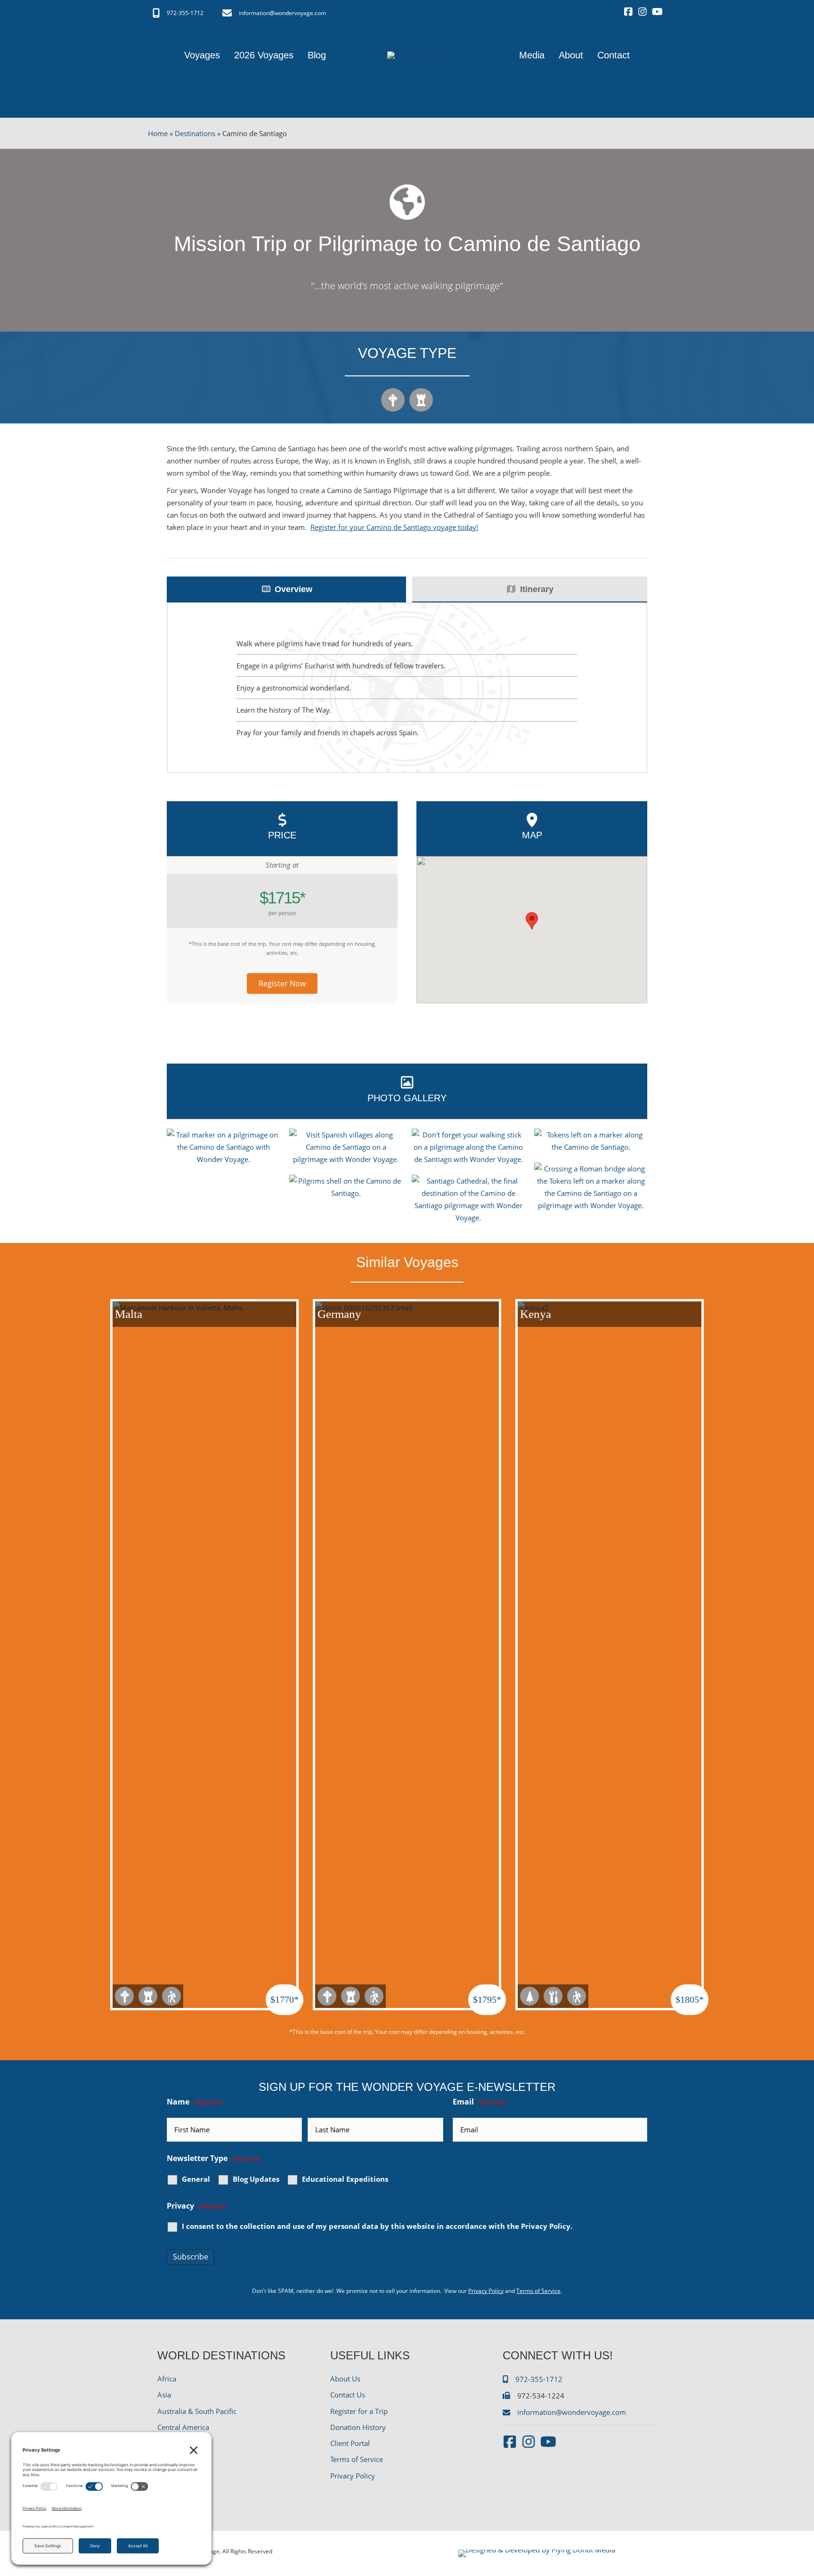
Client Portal (350, 2443)
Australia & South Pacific (197, 2411)
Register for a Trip (359, 2411)
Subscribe (191, 2257)
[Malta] (204, 1654)
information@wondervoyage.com (282, 13)
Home (158, 133)
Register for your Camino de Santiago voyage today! (394, 527)
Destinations (195, 133)
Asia (164, 2395)
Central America (183, 2427)
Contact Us (348, 2395)
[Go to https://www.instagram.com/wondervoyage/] (643, 12)
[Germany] (407, 1654)
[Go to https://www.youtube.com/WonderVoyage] (657, 12)
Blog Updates (256, 2179)
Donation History (358, 2427)
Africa (167, 2379)
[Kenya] (610, 1654)
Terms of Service (538, 2291)
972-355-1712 (185, 13)
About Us (345, 2379)
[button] (282, 983)
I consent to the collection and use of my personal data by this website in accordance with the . (377, 2226)
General (196, 2179)
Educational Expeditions (345, 2179)
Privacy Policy (546, 2226)
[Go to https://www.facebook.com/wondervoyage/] (628, 12)
